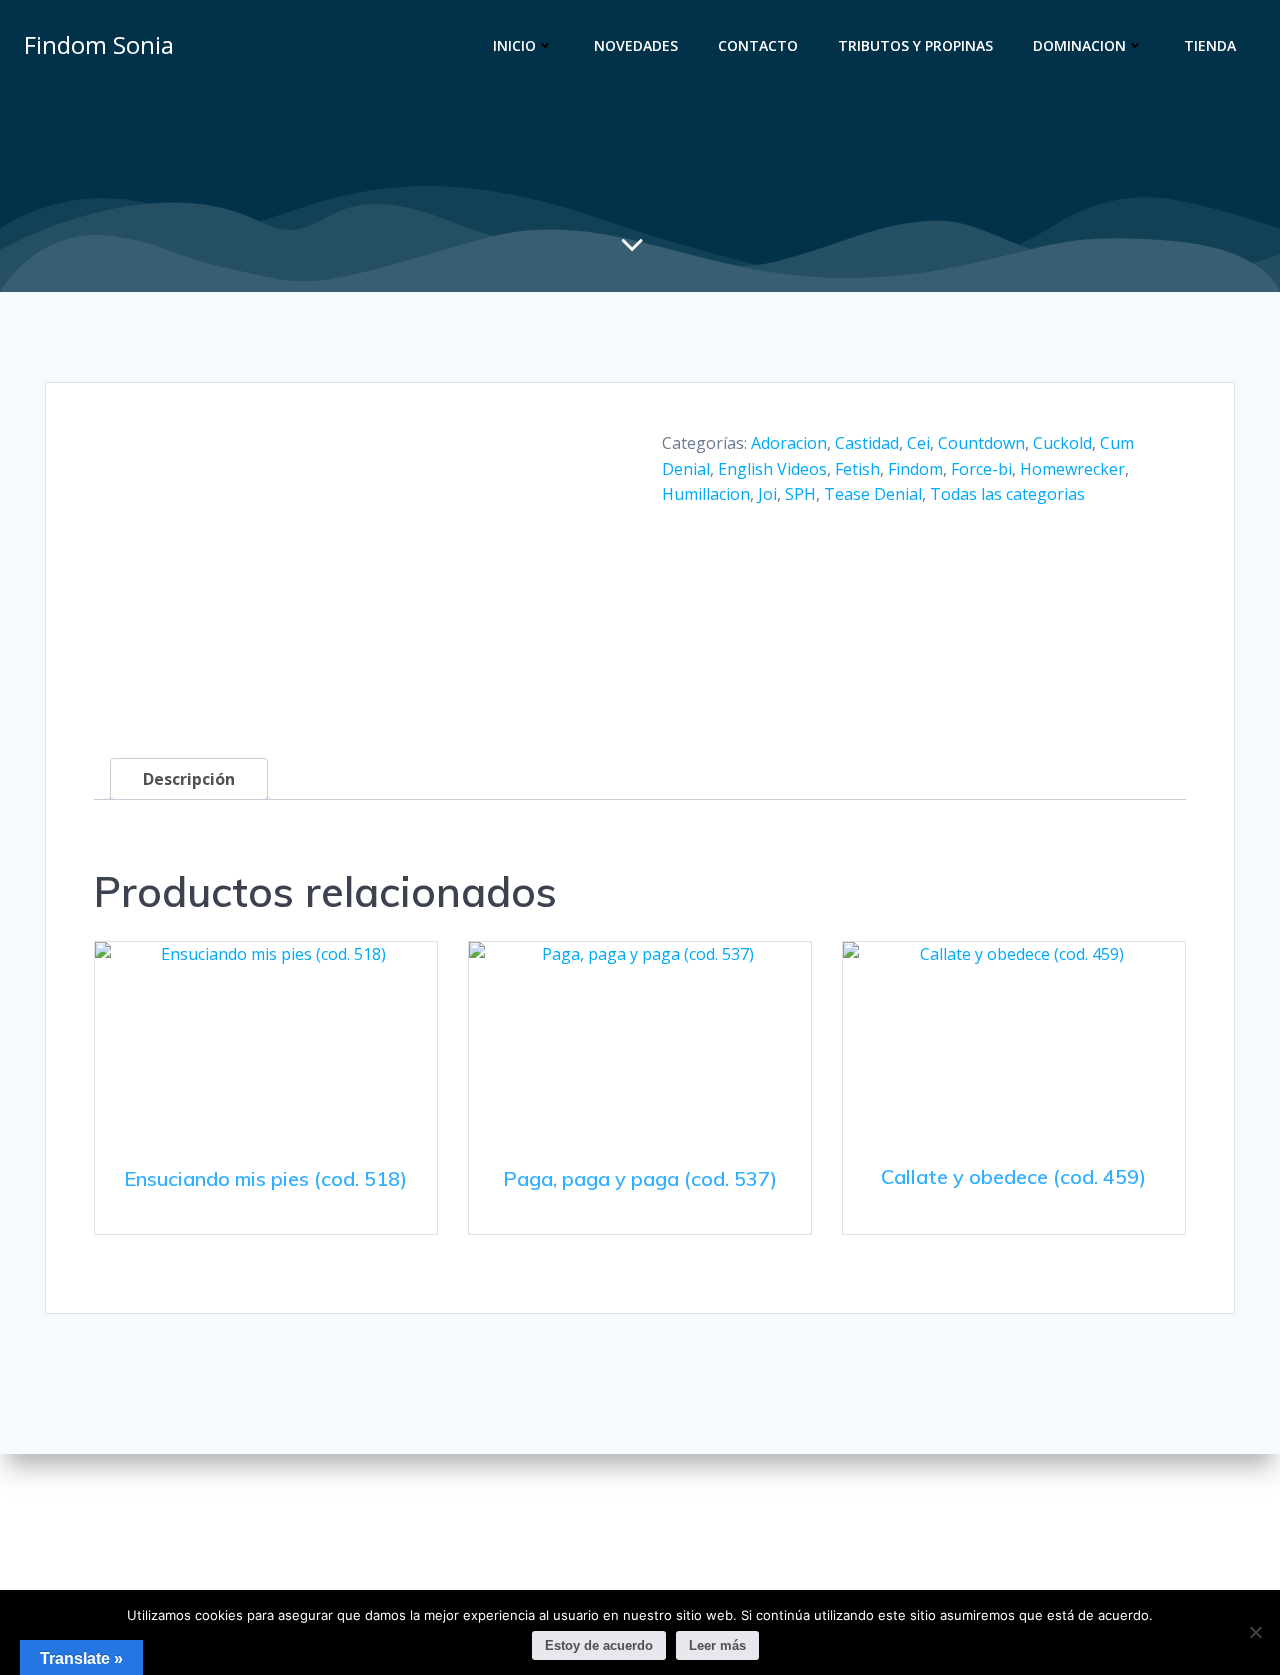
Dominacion (1079, 45)
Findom (915, 469)
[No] (1255, 1632)
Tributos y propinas (915, 45)
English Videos (772, 469)
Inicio (514, 45)
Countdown (981, 443)
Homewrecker (1072, 469)
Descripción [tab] (189, 779)
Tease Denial (873, 494)
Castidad (867, 443)
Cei (918, 443)
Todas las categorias (1007, 494)
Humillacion (706, 494)
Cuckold (1062, 443)
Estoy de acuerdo (599, 1645)
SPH (800, 494)
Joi (767, 494)
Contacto (758, 45)
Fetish (857, 469)
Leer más (717, 1645)
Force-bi (981, 469)
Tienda (1210, 45)
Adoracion (789, 443)
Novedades (636, 45)
